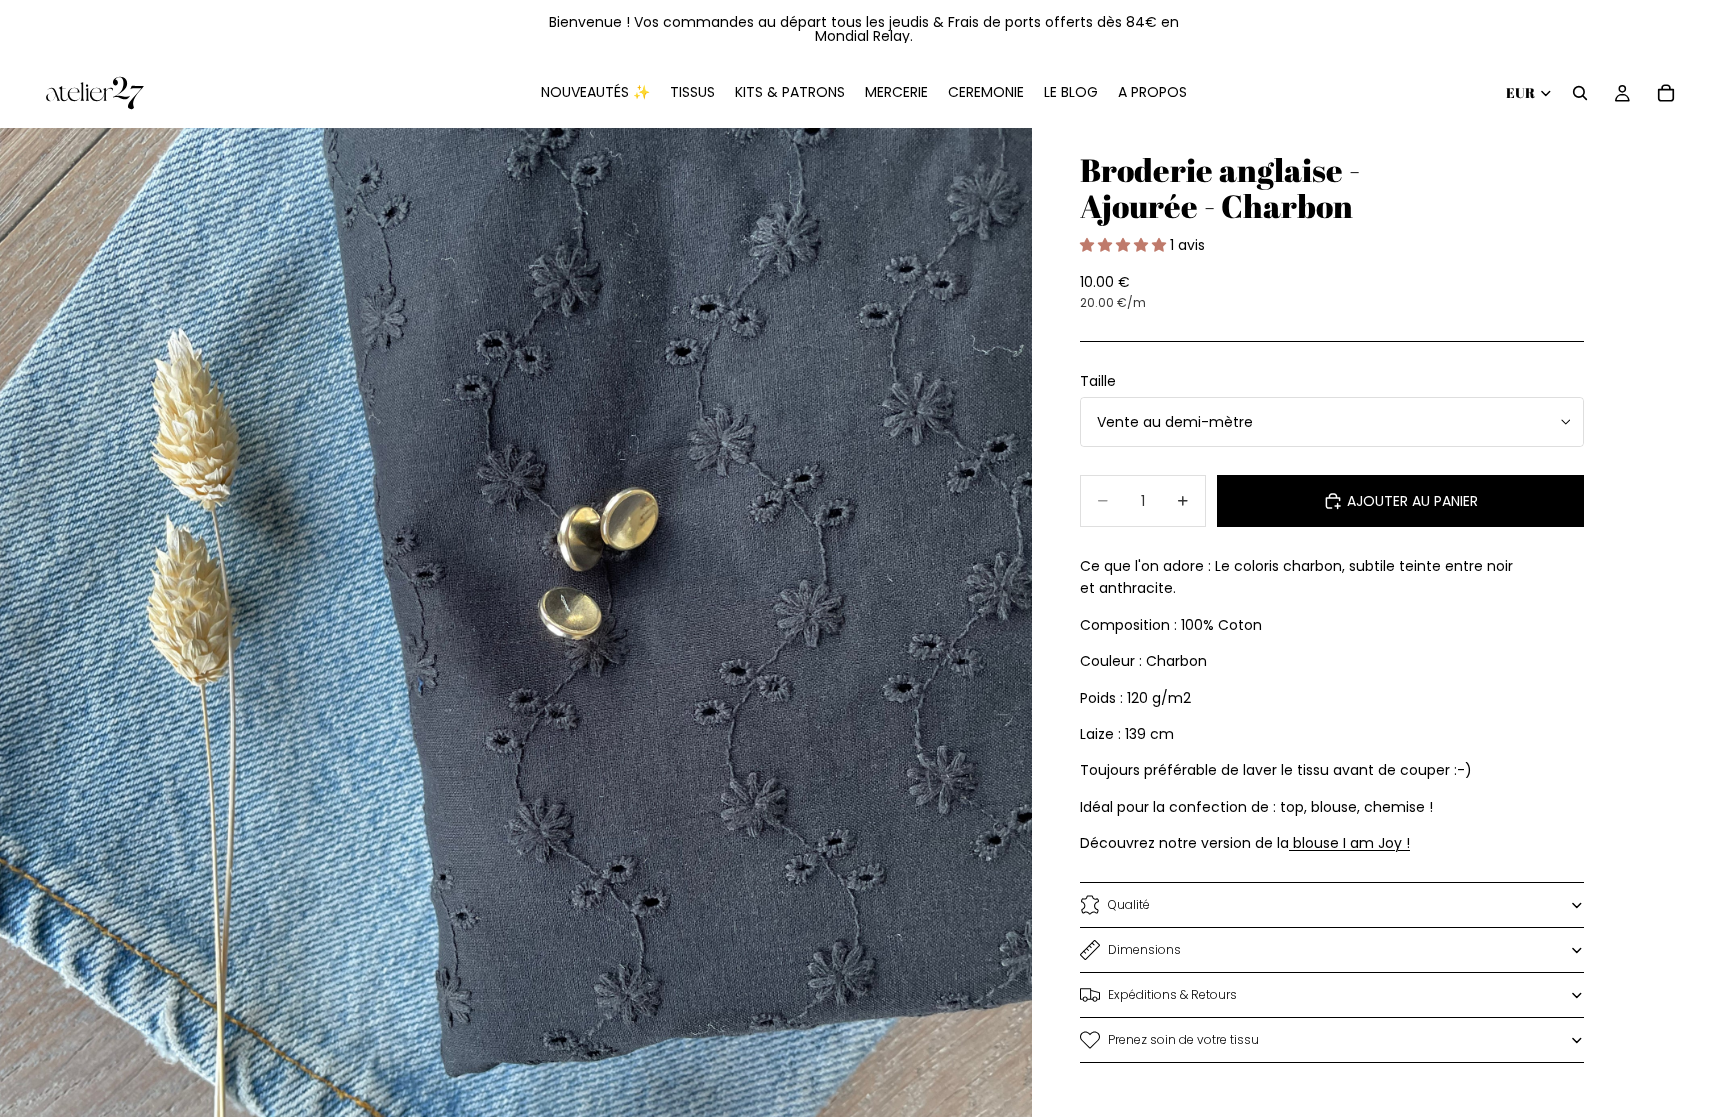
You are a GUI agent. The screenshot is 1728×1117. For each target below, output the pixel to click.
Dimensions (1144, 949)
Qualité (1129, 904)
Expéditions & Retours (1172, 994)
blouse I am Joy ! (1349, 843)
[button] (1125, 245)
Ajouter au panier (1412, 501)
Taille (1098, 381)
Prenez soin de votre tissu (1183, 1039)
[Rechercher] (1580, 93)
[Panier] (1666, 93)
